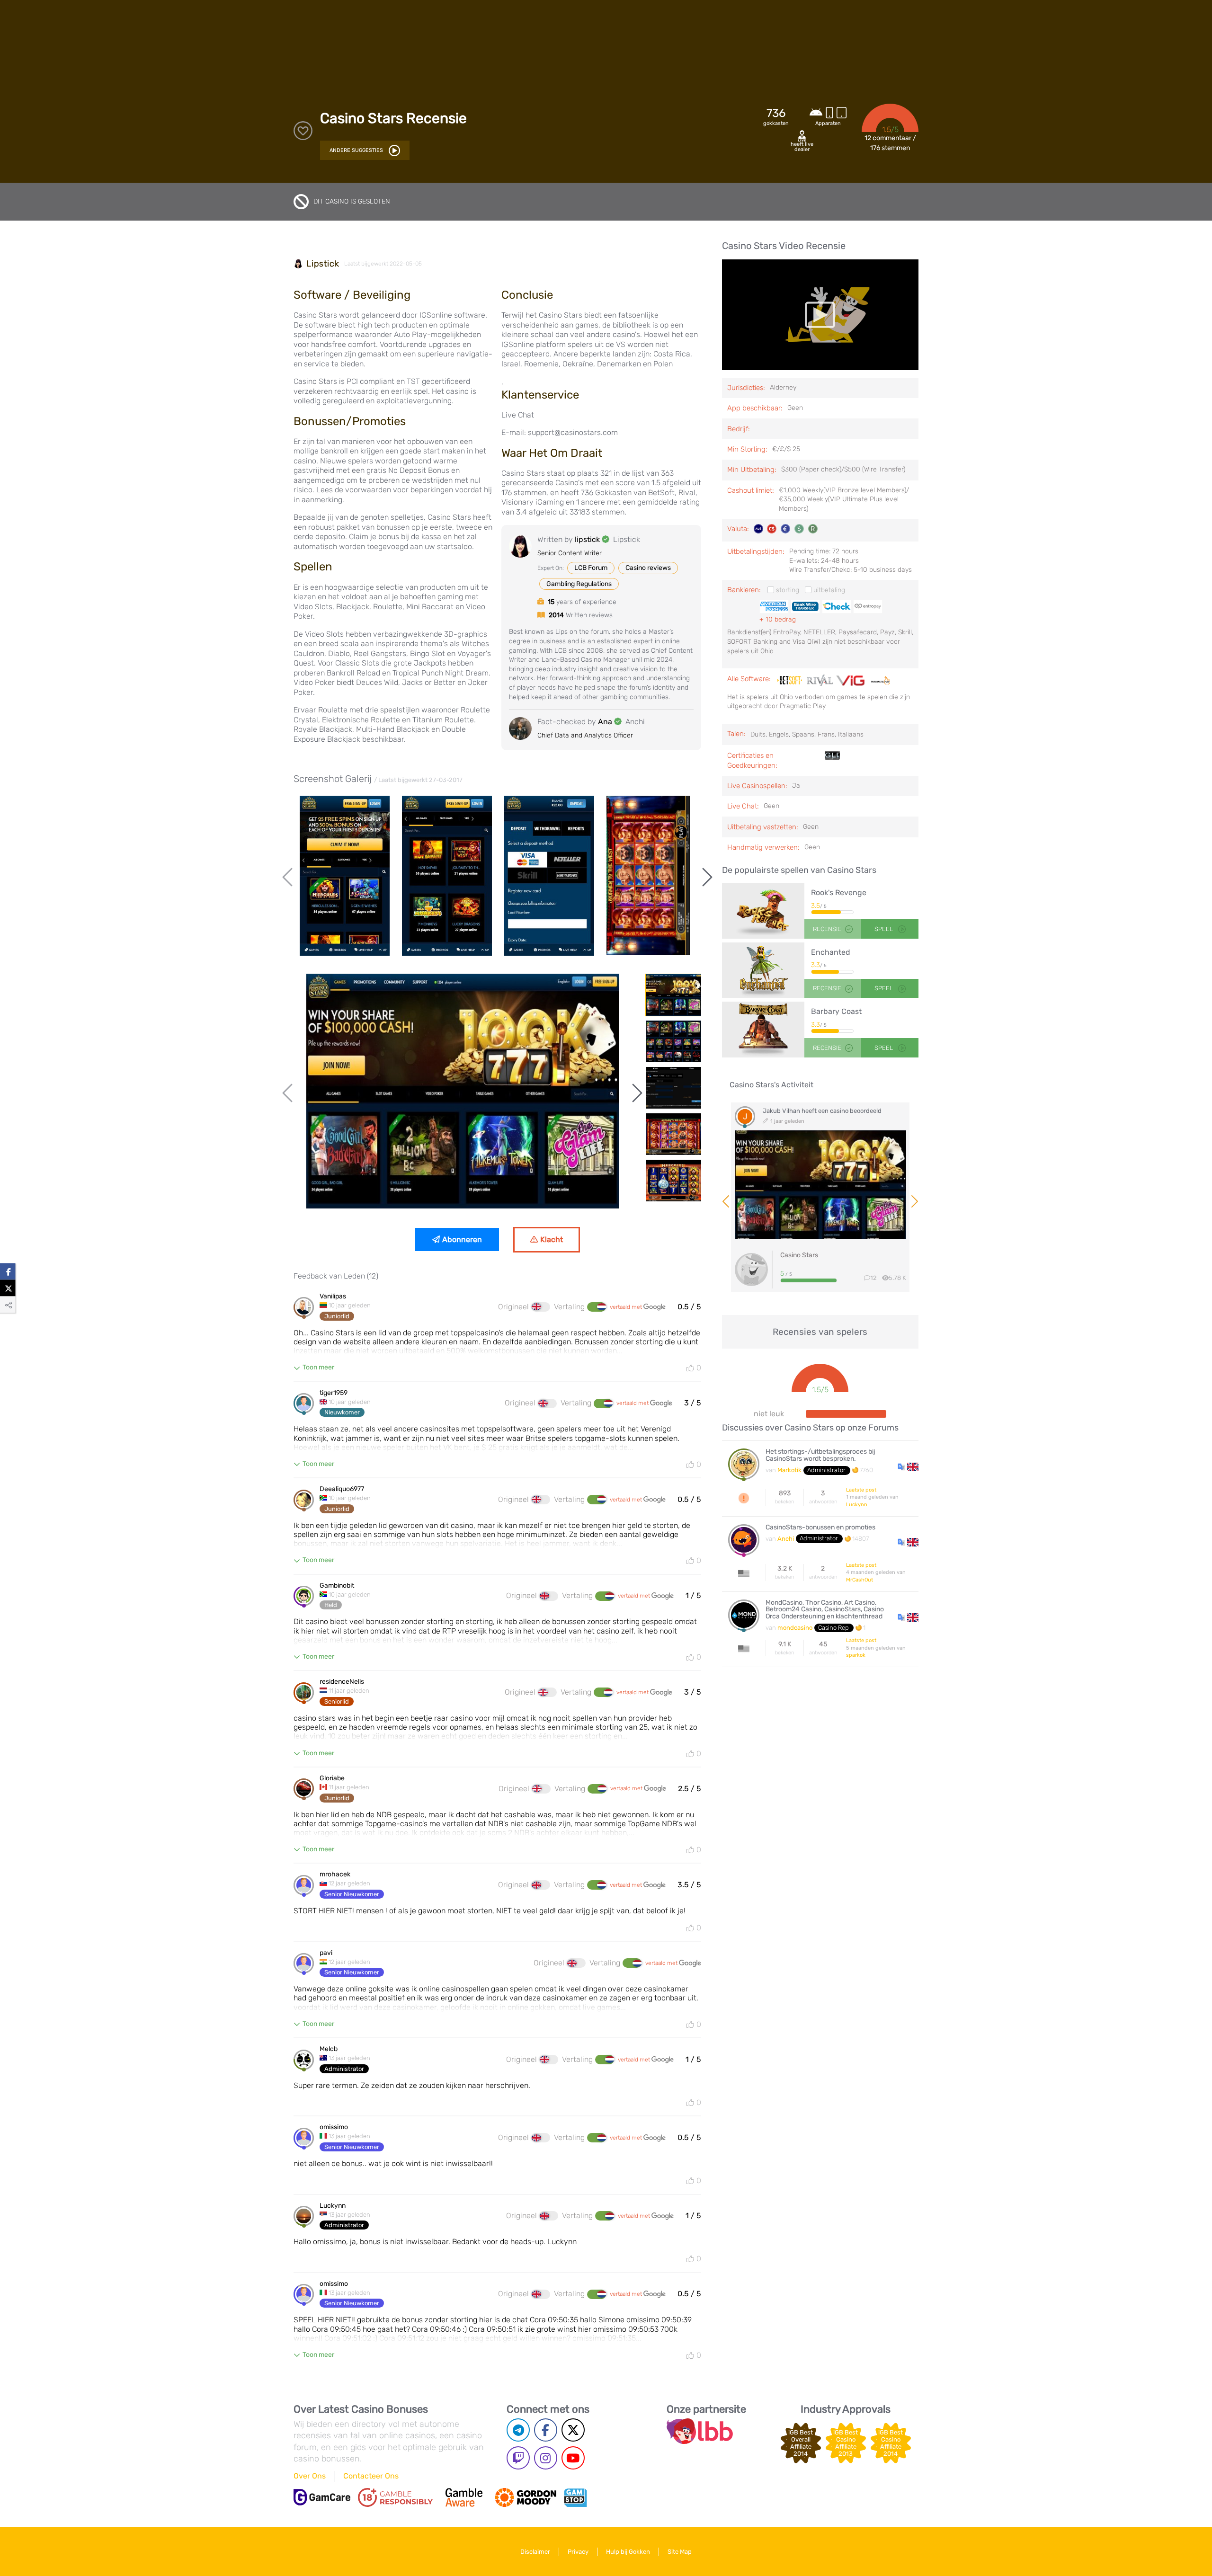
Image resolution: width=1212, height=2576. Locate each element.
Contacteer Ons (371, 2476)
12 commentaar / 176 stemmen (890, 143)
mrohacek (335, 1874)
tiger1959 (334, 1393)
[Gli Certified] (832, 761)
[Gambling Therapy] (526, 2497)
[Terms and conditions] (395, 2497)
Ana (605, 722)
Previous (289, 877)
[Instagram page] (546, 2458)
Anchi (786, 1539)
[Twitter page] (573, 2430)
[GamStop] (575, 2497)
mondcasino (795, 1628)
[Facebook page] (546, 2430)
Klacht (552, 1239)
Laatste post (861, 1490)
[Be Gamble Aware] (464, 2497)
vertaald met (627, 1307)
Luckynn (333, 2206)
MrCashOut (860, 1580)
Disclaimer (535, 2552)
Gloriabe (332, 1778)
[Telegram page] (518, 2430)
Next (706, 877)
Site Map (680, 2552)
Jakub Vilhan (781, 1111)
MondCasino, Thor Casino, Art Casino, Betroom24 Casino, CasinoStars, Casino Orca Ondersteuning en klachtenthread (825, 1610)
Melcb (329, 2049)
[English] (541, 1307)
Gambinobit (337, 1586)
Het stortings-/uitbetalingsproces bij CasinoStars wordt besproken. (820, 1455)
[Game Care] (322, 2497)
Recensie (827, 929)
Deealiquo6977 (342, 1489)
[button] (908, 1466)
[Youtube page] (573, 2458)
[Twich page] (518, 2458)
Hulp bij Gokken (628, 2552)
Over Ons (310, 2476)
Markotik (789, 1470)
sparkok (856, 1655)
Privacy (578, 2552)
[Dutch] (597, 1307)
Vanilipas (333, 1297)
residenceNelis (342, 1682)
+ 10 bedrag (778, 619)
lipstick (323, 264)
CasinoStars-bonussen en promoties (820, 1528)
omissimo (334, 2127)
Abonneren (462, 1239)
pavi (326, 1953)
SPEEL (884, 929)
